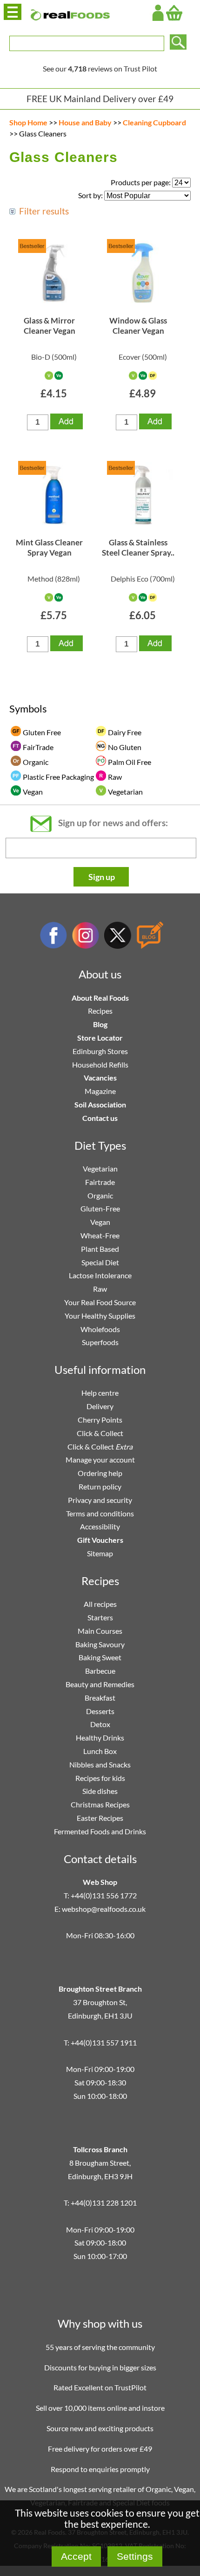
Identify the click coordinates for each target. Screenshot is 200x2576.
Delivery (100, 1406)
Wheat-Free (100, 1235)
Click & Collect (100, 1433)
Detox (100, 1724)
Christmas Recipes (100, 1804)
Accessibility (100, 1526)
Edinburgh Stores (100, 1051)
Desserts (100, 1711)
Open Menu (13, 12)
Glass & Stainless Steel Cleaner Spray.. (138, 547)
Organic (100, 1195)
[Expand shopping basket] (174, 13)
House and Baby (85, 122)
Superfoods (100, 1342)
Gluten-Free (100, 1208)
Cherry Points (100, 1420)
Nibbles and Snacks (100, 1764)
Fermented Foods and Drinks (100, 1831)
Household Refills (100, 1065)
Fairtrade (100, 1182)
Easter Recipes (100, 1818)
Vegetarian (100, 1168)
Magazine (100, 1091)
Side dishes (100, 1791)
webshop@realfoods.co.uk (104, 1909)
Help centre (100, 1393)
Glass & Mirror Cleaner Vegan (50, 326)
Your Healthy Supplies (100, 1316)
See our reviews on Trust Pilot (100, 68)
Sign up (102, 877)
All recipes (100, 1604)
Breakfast (100, 1698)
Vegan (100, 1222)
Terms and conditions (100, 1513)
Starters (100, 1617)
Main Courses (100, 1631)
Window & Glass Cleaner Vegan (138, 326)
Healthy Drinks (100, 1738)
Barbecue (100, 1671)
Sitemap (100, 1553)
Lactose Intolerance (100, 1275)
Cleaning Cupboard (154, 122)
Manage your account (100, 1460)
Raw (100, 1289)
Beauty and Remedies (100, 1684)
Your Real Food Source (100, 1302)
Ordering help (100, 1473)
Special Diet (100, 1262)
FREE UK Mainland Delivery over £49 (100, 99)
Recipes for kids (100, 1778)
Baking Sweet (100, 1657)
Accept (76, 2556)
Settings (135, 2556)
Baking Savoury (100, 1644)
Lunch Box (100, 1751)
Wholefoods (100, 1329)
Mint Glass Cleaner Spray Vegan (49, 547)
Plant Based (100, 1249)
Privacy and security (100, 1500)
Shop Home (28, 122)
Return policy (100, 1486)
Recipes (100, 1011)
